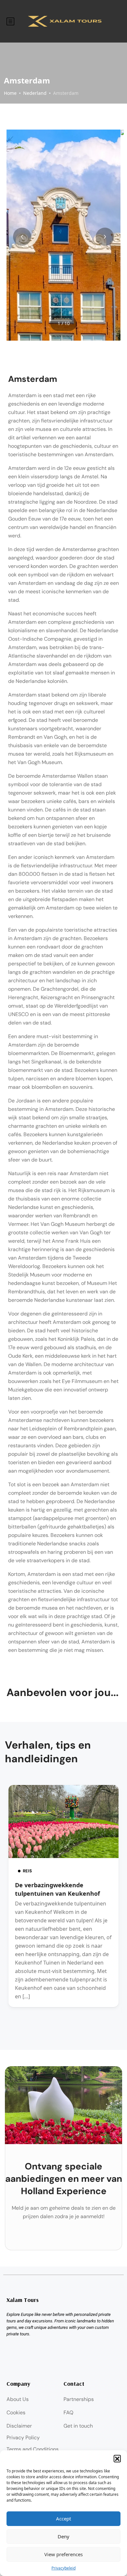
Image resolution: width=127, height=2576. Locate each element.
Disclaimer (19, 2426)
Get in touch (78, 2426)
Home (10, 93)
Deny (63, 2536)
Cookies (16, 2413)
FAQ (68, 2413)
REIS (27, 1871)
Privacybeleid (63, 2568)
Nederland (35, 93)
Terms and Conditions (33, 2449)
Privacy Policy (23, 2438)
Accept (63, 2519)
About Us (18, 2399)
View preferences (63, 2554)
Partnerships (79, 2399)
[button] (117, 2458)
